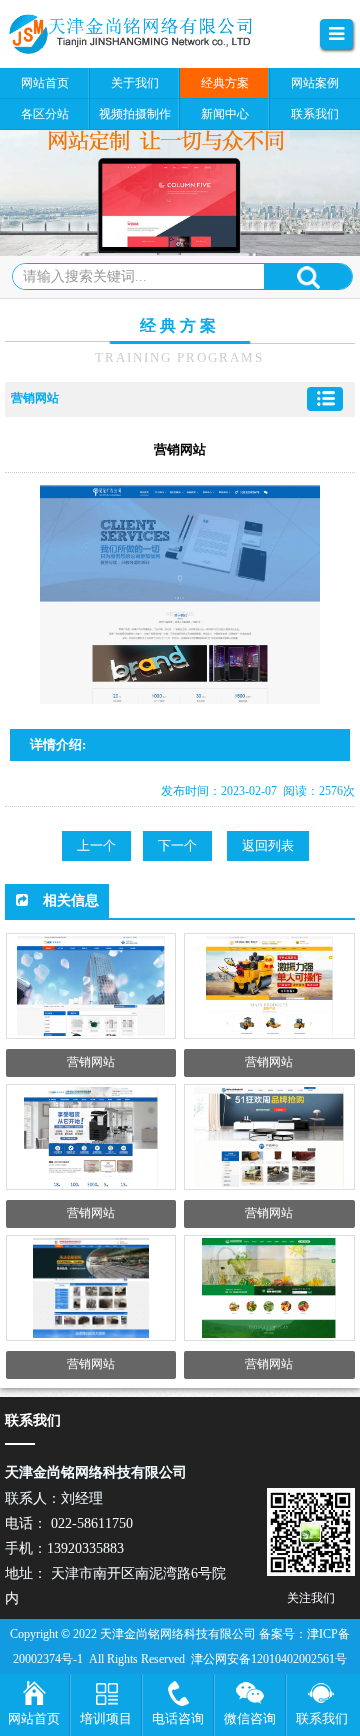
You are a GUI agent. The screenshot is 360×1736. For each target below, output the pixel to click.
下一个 (177, 845)
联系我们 (322, 1718)
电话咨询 (178, 1718)
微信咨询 (250, 1718)
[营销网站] (145, 34)
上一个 (96, 845)
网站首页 (34, 1718)
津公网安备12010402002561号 (269, 1659)
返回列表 (268, 845)
